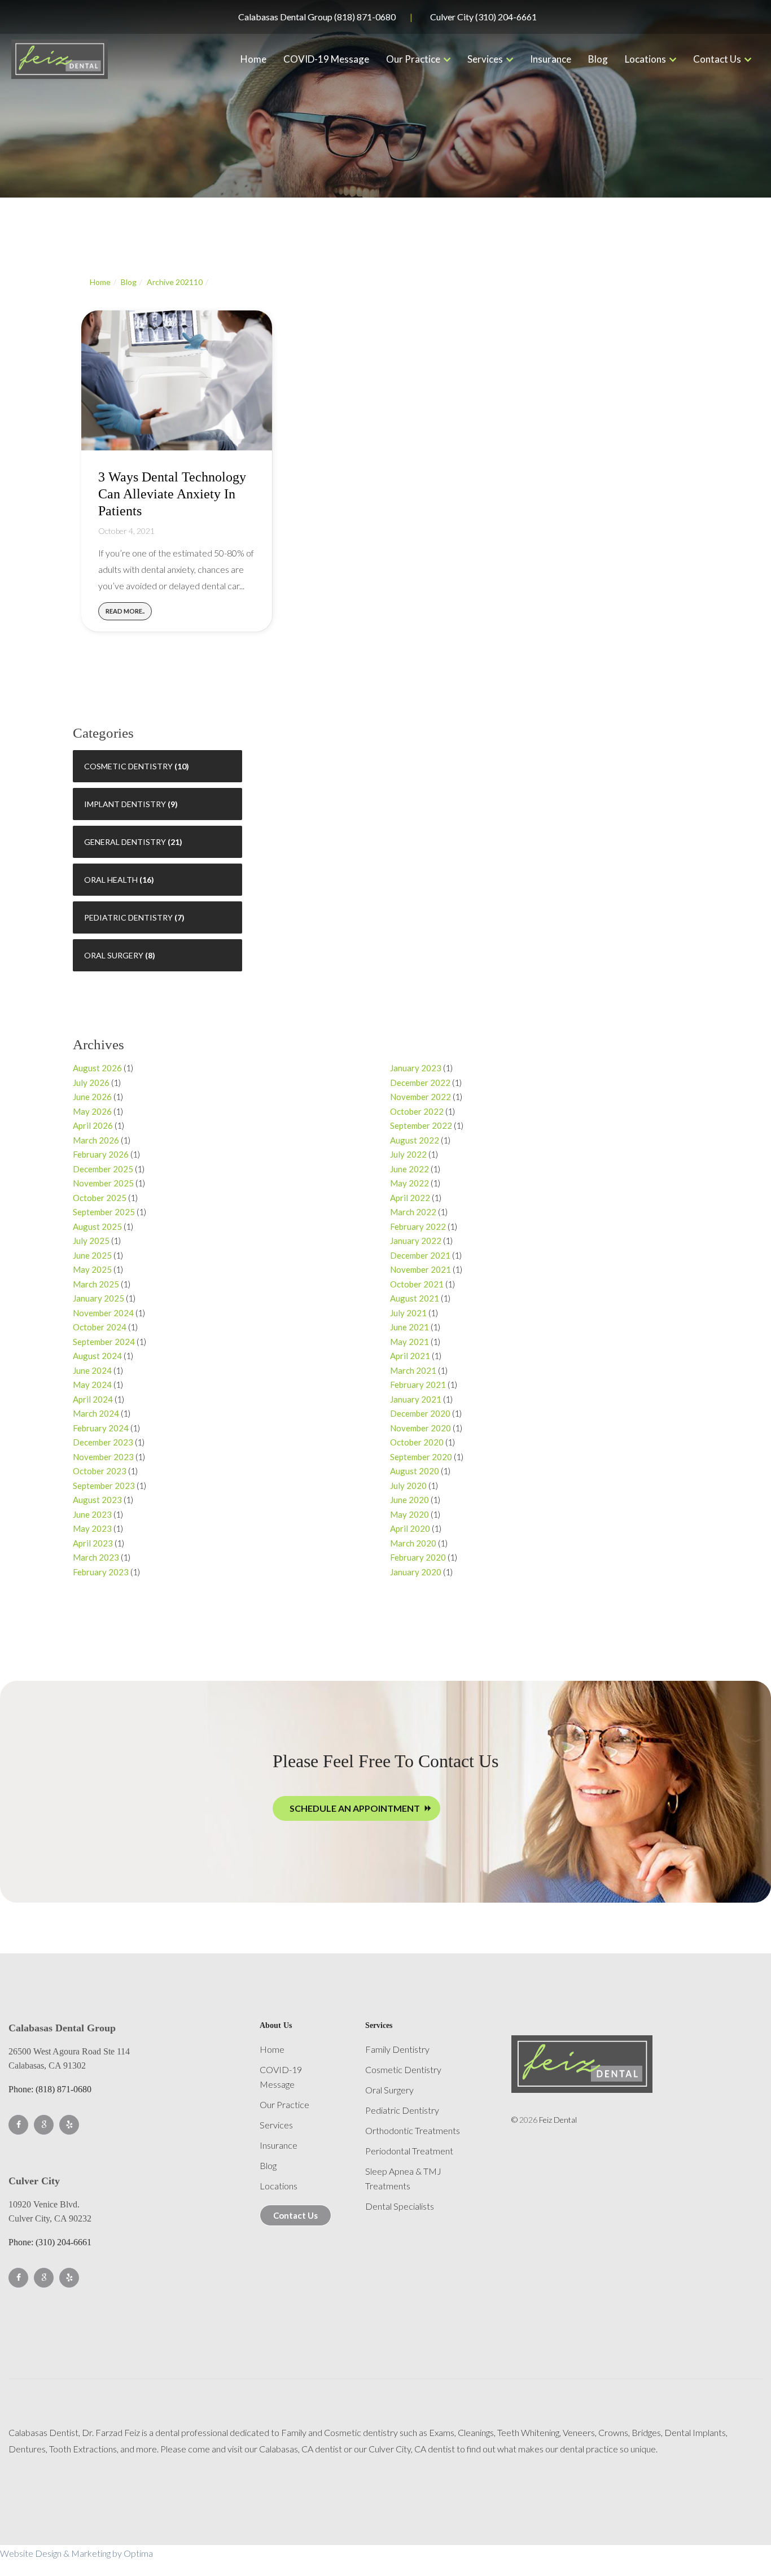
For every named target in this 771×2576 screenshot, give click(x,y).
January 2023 (416, 1068)
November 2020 (420, 1428)
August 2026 (97, 1068)
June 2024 (92, 1370)
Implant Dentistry (125, 804)
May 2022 (409, 1183)
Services (485, 59)
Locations (645, 59)
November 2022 (420, 1097)
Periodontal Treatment (409, 2151)
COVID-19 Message (326, 59)
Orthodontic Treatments (413, 2130)
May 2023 (92, 1528)
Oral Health (111, 880)
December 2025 (103, 1169)
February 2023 (101, 1572)
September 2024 (104, 1342)
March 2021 (413, 1370)
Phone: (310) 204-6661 (50, 2242)
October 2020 (417, 1442)
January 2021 (416, 1399)
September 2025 (104, 1212)
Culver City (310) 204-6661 (483, 17)
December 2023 (103, 1442)
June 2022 (409, 1169)
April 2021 (410, 1356)
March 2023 (96, 1557)
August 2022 (415, 1140)
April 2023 (93, 1543)
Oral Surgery (114, 955)
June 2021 (409, 1327)
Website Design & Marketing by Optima (76, 2553)
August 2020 (415, 1471)
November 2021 (420, 1269)
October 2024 (100, 1327)
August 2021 (415, 1298)
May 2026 (92, 1111)
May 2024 (92, 1385)
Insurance (551, 59)
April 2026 (93, 1125)
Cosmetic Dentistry (128, 766)
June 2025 (92, 1255)
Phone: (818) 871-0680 (50, 2089)
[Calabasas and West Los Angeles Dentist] (60, 59)
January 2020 (416, 1572)
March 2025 (96, 1284)
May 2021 (409, 1342)
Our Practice (413, 59)
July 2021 (408, 1313)
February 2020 (418, 1557)
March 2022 (413, 1212)
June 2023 (92, 1514)
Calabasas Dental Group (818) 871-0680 (317, 17)
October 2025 (100, 1198)
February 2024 (101, 1428)
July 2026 (91, 1083)
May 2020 (409, 1514)
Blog (598, 59)
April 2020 (410, 1528)
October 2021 (417, 1284)
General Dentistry (125, 842)
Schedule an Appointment (355, 1808)
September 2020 (421, 1457)
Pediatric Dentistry (128, 917)
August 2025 (97, 1226)
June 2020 (409, 1500)
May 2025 (92, 1269)
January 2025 (98, 1298)
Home (253, 59)
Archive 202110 (175, 282)
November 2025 (103, 1183)
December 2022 (420, 1083)
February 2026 (101, 1154)
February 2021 (418, 1385)
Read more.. (125, 611)
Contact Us (717, 59)
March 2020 (413, 1543)
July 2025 (91, 1241)
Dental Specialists (400, 2206)
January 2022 (416, 1241)
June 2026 (92, 1097)
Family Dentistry (397, 2049)
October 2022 (417, 1111)
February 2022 (418, 1226)
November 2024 (103, 1313)
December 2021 (420, 1255)
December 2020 (420, 1413)
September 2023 (104, 1486)
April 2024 (93, 1399)
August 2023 (97, 1500)
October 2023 (100, 1471)
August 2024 (97, 1356)
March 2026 (96, 1140)
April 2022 (410, 1198)
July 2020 (408, 1486)
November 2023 (103, 1457)
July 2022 (408, 1154)
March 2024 (96, 1413)
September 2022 (421, 1125)
